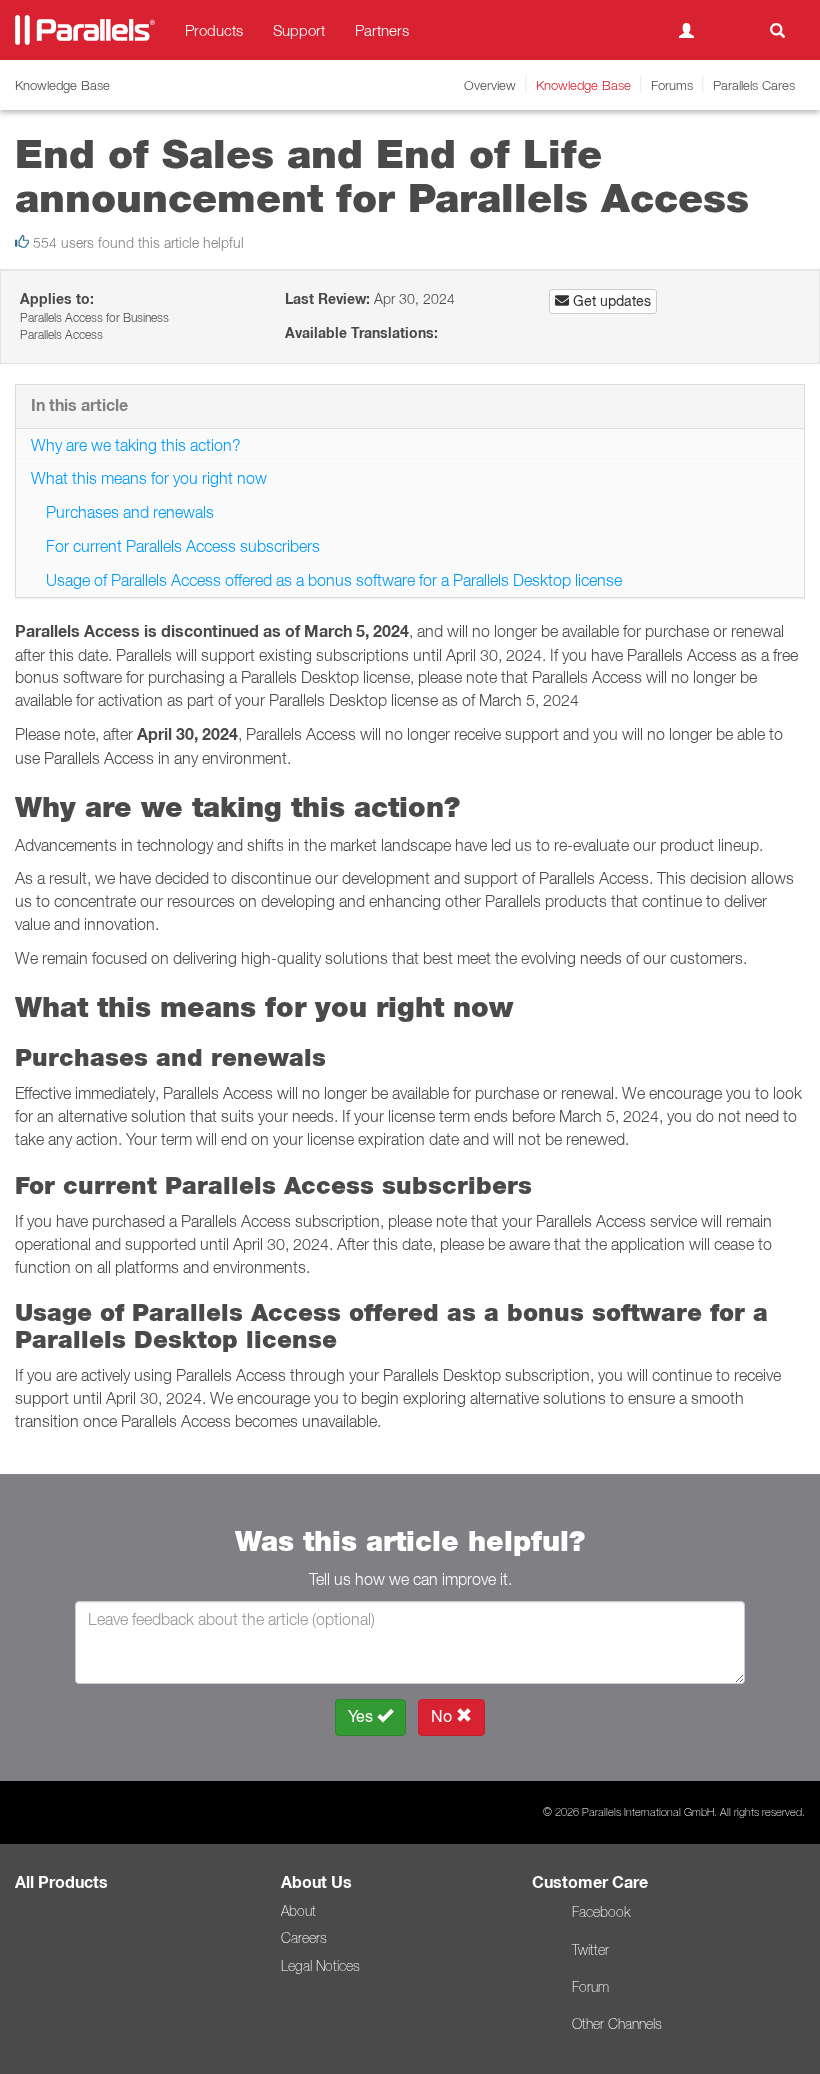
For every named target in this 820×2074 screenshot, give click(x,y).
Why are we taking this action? (136, 445)
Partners (382, 30)
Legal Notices (320, 1966)
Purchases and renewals (130, 512)
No (443, 1716)
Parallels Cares (754, 85)
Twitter (590, 1950)
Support (299, 30)
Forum (590, 1987)
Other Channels (617, 2024)
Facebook (601, 1912)
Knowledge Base (583, 85)
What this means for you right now (149, 478)
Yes (362, 1716)
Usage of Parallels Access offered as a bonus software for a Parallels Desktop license (334, 580)
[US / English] (732, 30)
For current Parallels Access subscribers (183, 546)
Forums (672, 85)
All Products (61, 1882)
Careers (304, 1938)
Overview (490, 85)
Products (214, 30)
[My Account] (686, 30)
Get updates (610, 301)
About (298, 1911)
